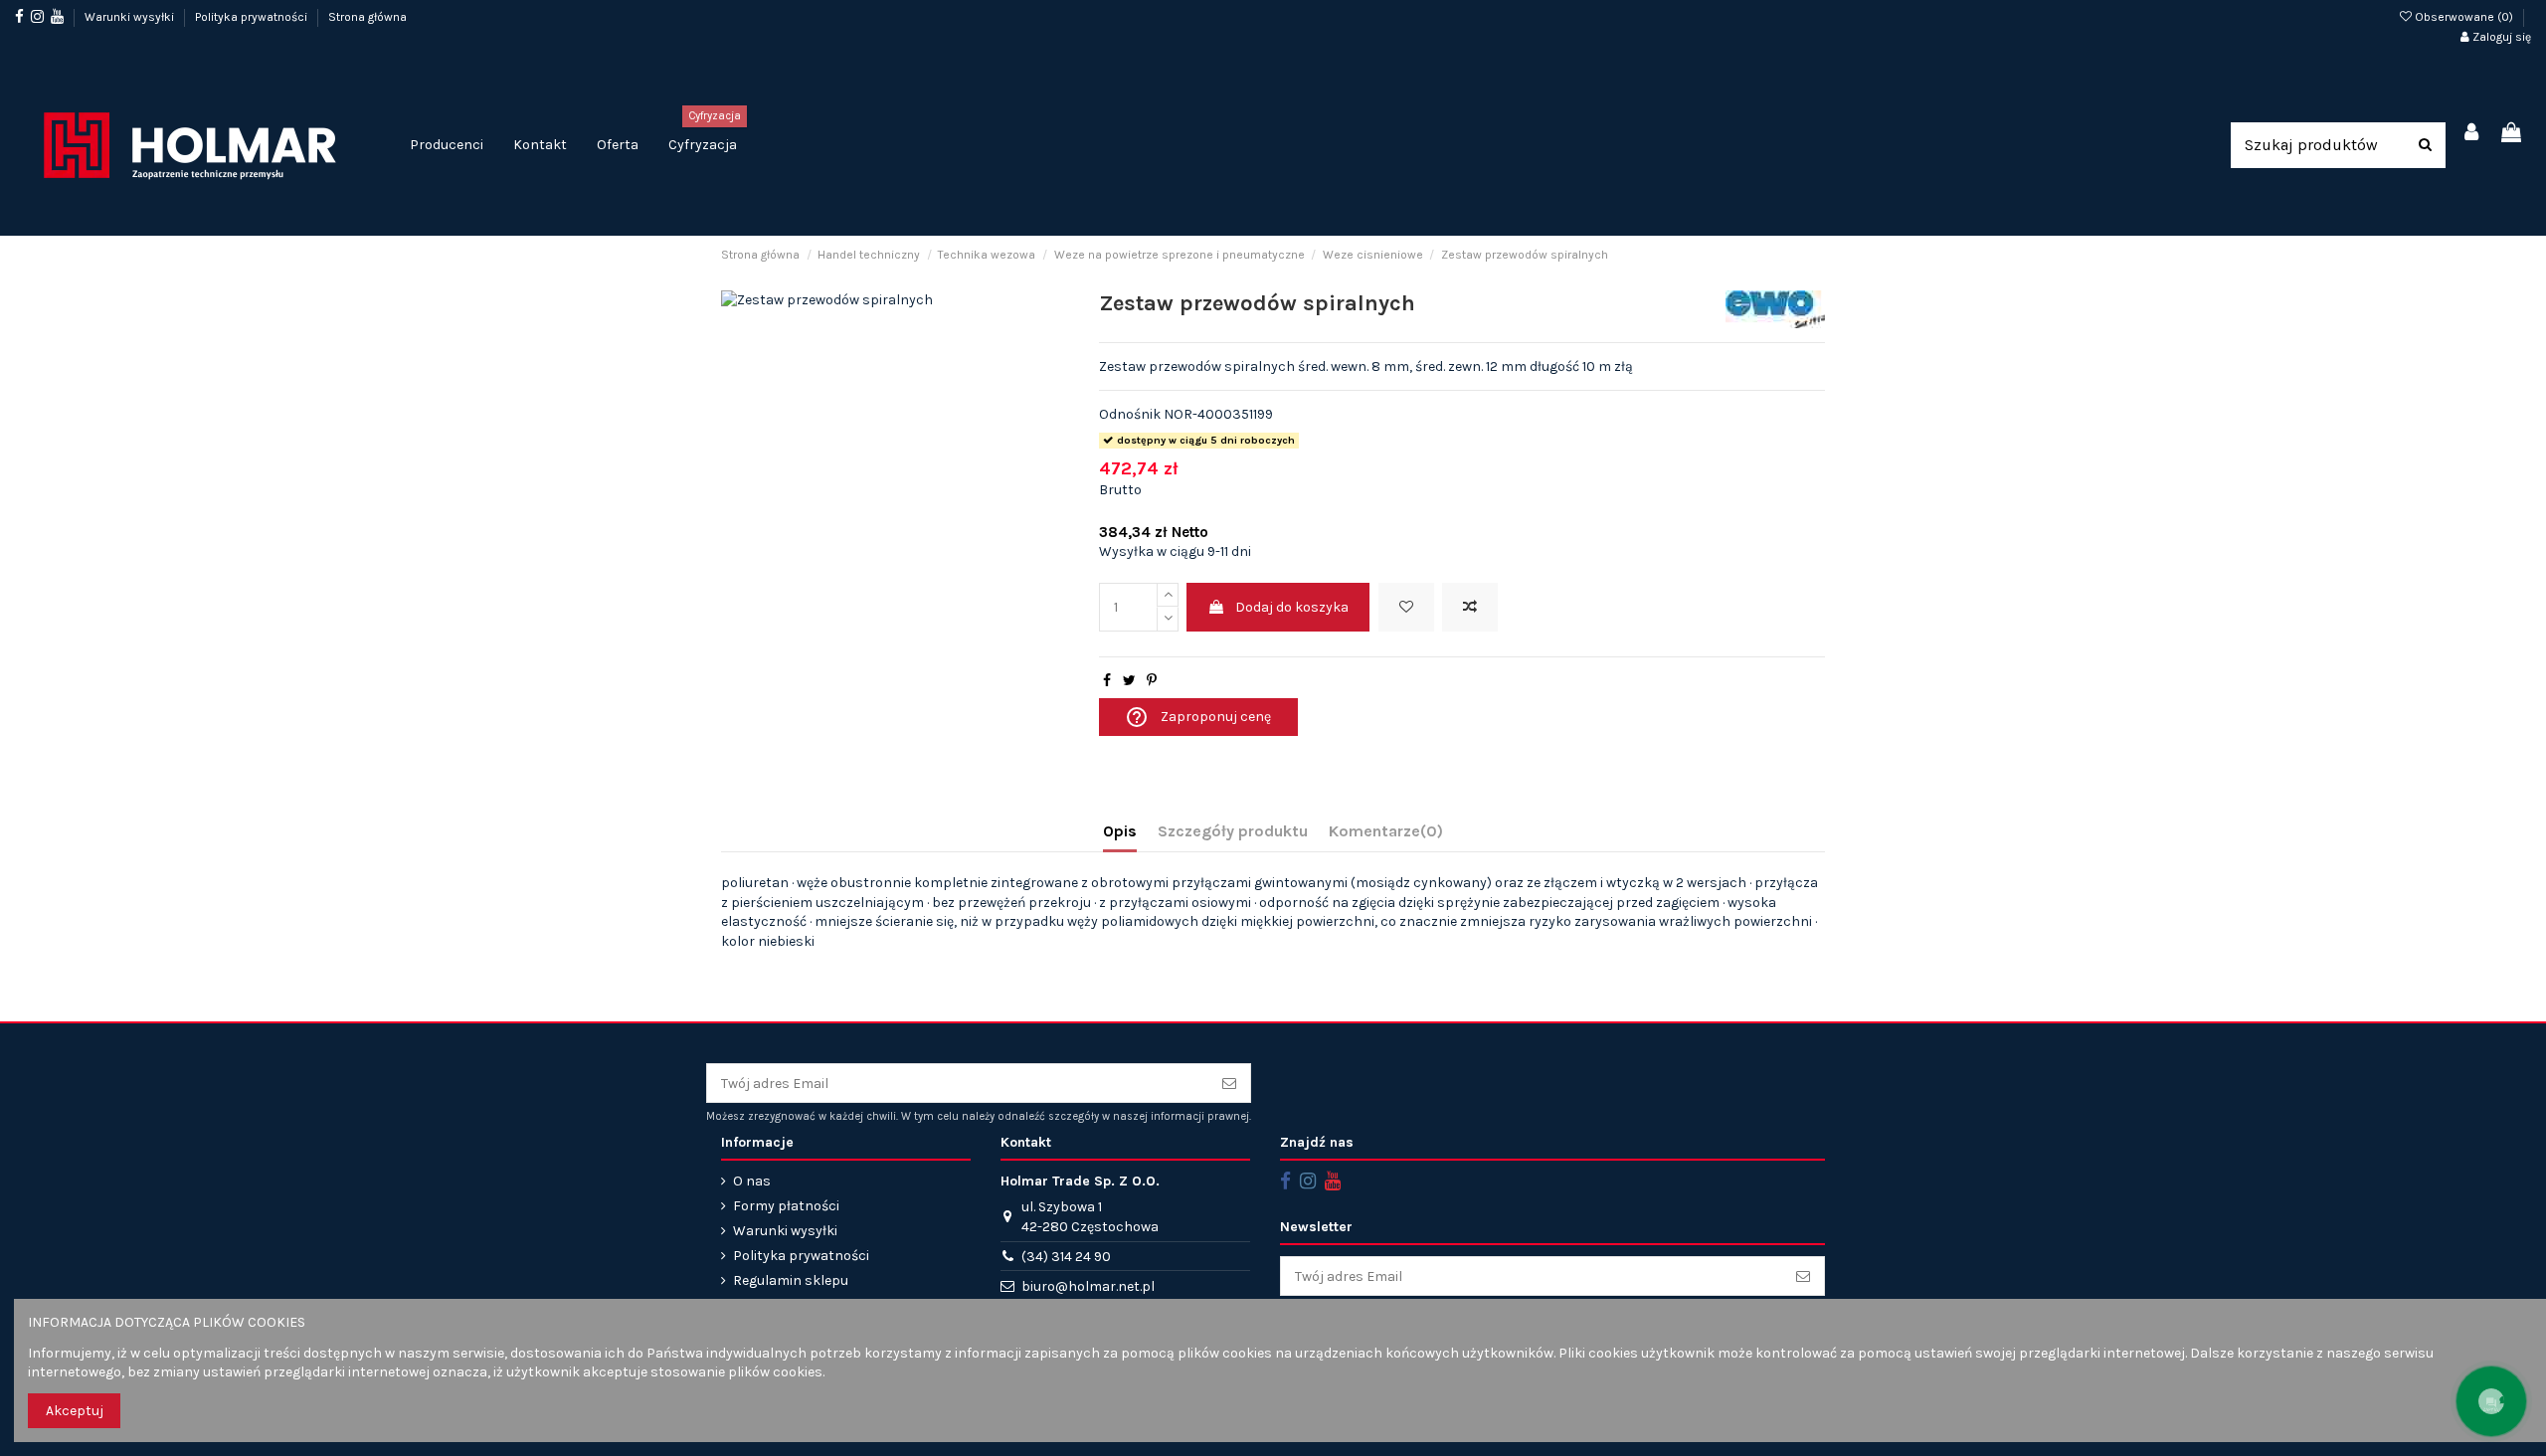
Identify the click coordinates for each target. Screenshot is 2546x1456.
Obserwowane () (2464, 17)
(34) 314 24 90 (1066, 1257)
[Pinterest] (1152, 681)
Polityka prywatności (253, 17)
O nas (752, 1181)
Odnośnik (1130, 414)
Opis (1120, 831)
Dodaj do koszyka (1292, 607)
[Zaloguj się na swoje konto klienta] (2472, 134)
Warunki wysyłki (131, 17)
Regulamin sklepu (791, 1280)
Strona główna (367, 17)
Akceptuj (75, 1411)
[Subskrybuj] (1229, 1083)
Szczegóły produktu (1233, 831)
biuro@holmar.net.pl (1088, 1286)
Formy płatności (786, 1206)
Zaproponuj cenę (1198, 717)
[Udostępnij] (1107, 681)
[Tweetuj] (1129, 681)
